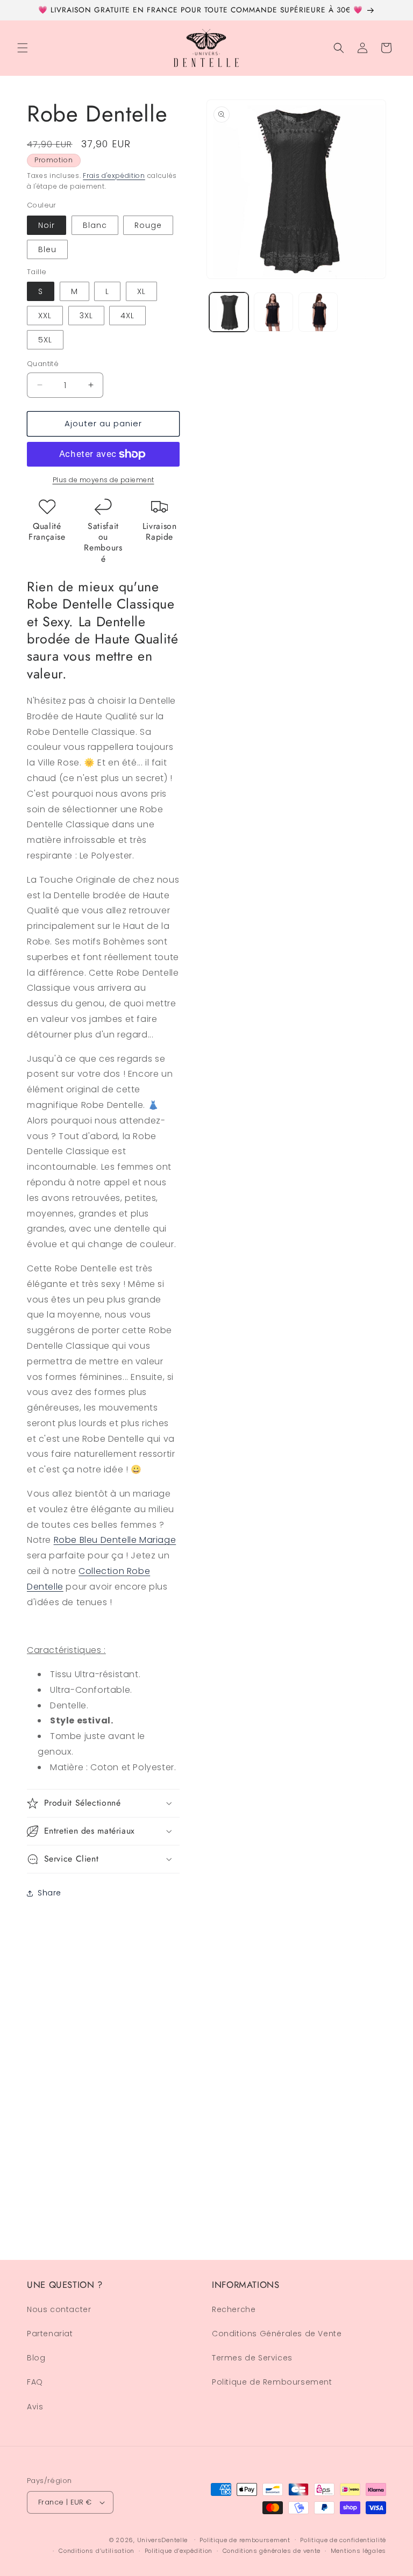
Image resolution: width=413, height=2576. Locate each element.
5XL (45, 340)
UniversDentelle (163, 2540)
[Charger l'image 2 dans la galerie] (273, 312)
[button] (23, 48)
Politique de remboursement (245, 2540)
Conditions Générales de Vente (277, 2334)
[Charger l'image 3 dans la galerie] (318, 312)
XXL (45, 316)
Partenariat (50, 2334)
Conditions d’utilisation (97, 2551)
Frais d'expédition (114, 176)
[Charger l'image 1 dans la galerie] (229, 312)
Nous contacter (59, 2309)
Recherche (234, 2309)
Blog (36, 2358)
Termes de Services (252, 2358)
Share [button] (49, 1893)
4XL (127, 316)
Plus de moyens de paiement (104, 480)
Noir (47, 225)
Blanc (95, 225)
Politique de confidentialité (343, 2540)
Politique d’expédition (179, 2551)
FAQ (35, 2382)
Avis (35, 2407)
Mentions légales (358, 2551)
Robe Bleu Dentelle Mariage (115, 1540)
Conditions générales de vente (272, 2551)
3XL (86, 316)
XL (141, 291)
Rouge (148, 225)
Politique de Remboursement (272, 2382)
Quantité (43, 364)
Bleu (47, 249)
